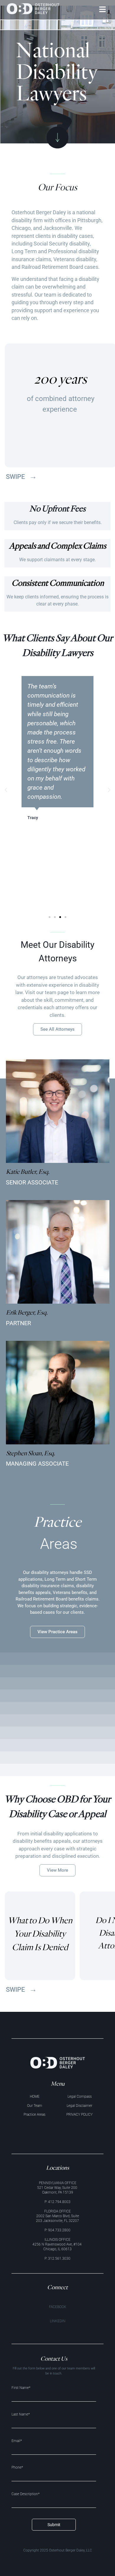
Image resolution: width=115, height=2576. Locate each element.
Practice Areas (34, 2115)
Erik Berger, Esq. (27, 1312)
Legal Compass (80, 2097)
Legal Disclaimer (79, 2106)
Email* (17, 2441)
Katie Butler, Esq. (28, 1171)
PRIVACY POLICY (79, 2115)
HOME (35, 2097)
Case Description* (26, 2494)
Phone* (17, 2468)
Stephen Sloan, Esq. (31, 1453)
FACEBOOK (58, 2307)
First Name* (21, 2388)
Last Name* (21, 2414)
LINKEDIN (58, 2321)
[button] (103, 10)
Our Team (35, 2106)
